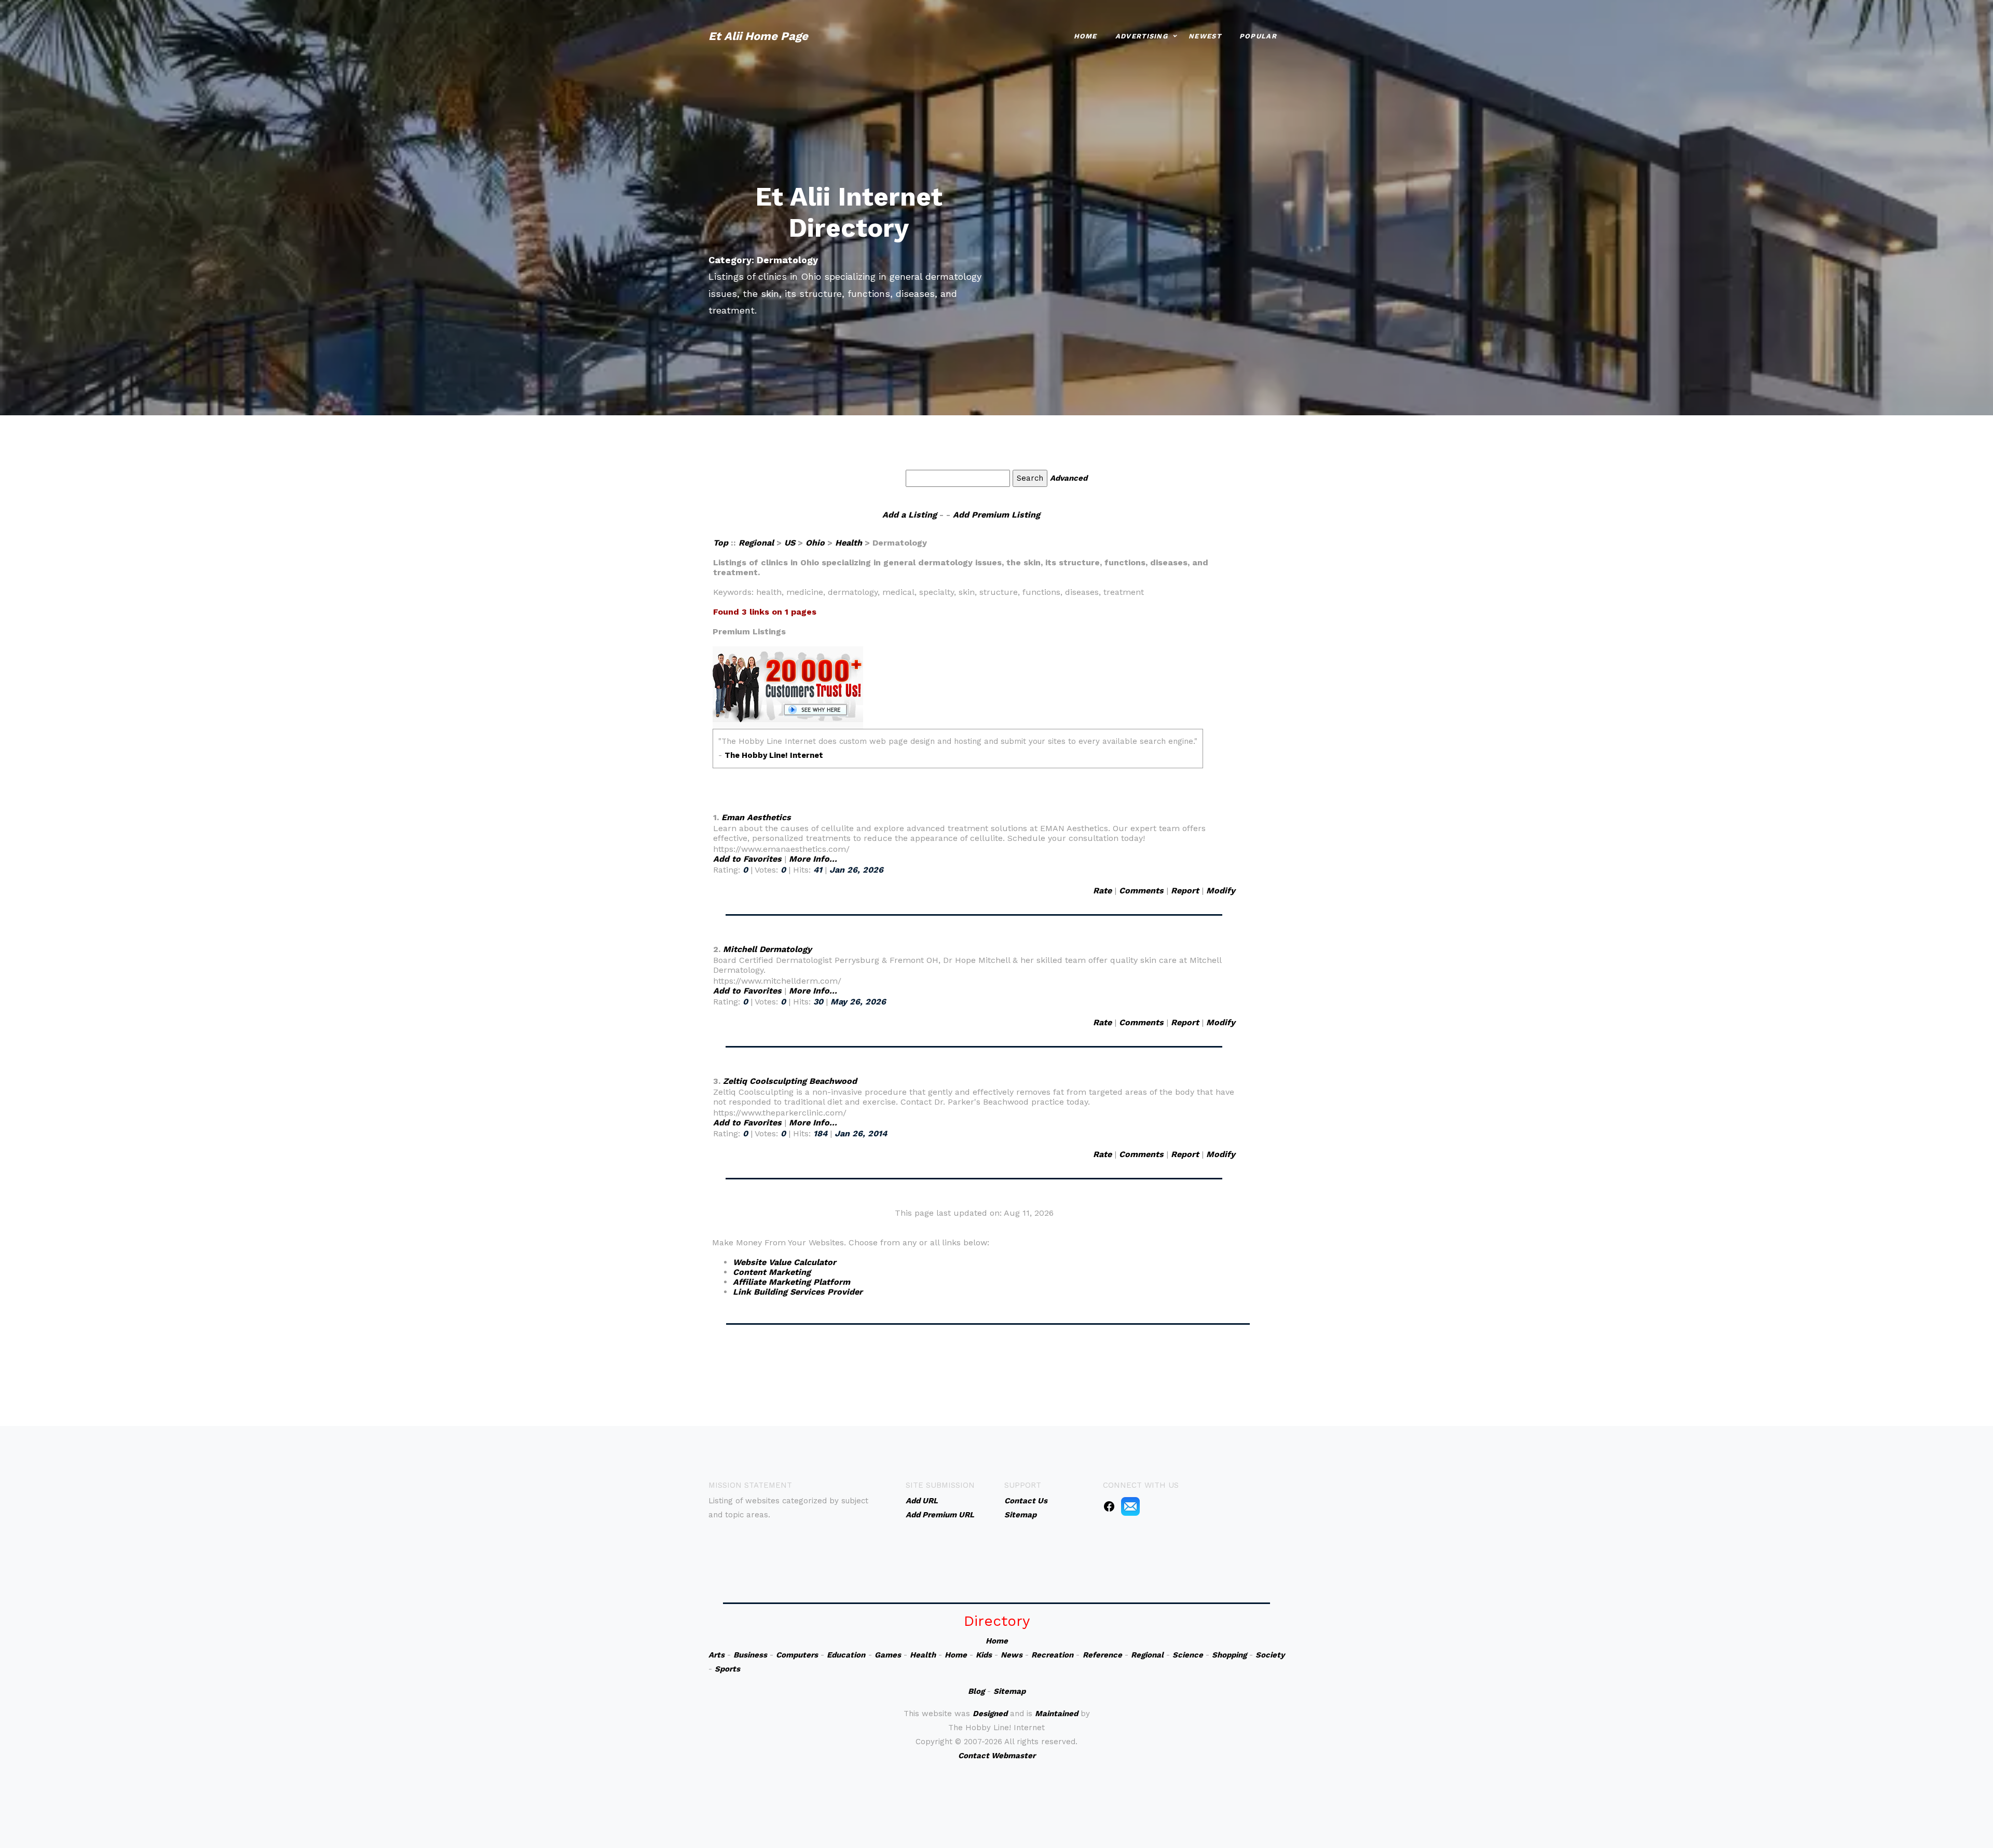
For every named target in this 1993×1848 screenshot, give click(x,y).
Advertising (1142, 36)
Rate (1102, 891)
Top (722, 543)
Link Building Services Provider (798, 1292)
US (790, 543)
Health (849, 543)
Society (1270, 1655)
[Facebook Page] (1109, 1506)
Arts (716, 1655)
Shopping (1229, 1655)
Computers (797, 1655)
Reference (1102, 1655)
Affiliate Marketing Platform (791, 1282)
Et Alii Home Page (758, 36)
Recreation (1052, 1655)
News (1012, 1655)
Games (888, 1655)
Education (846, 1655)
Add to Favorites (747, 859)
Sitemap (1009, 1691)
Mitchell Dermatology (767, 949)
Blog (976, 1691)
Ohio (815, 543)
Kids (984, 1655)
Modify (1221, 891)
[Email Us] (1130, 1506)
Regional (756, 543)
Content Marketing (772, 1272)
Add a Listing (910, 515)
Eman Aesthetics (756, 817)
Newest (1205, 36)
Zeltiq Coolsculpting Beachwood (790, 1081)
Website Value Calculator (784, 1262)
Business (750, 1655)
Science (1188, 1655)
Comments (1141, 891)
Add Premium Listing (996, 515)
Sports (727, 1669)
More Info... (813, 859)
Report (1185, 891)
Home (1086, 36)
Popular (1258, 36)
